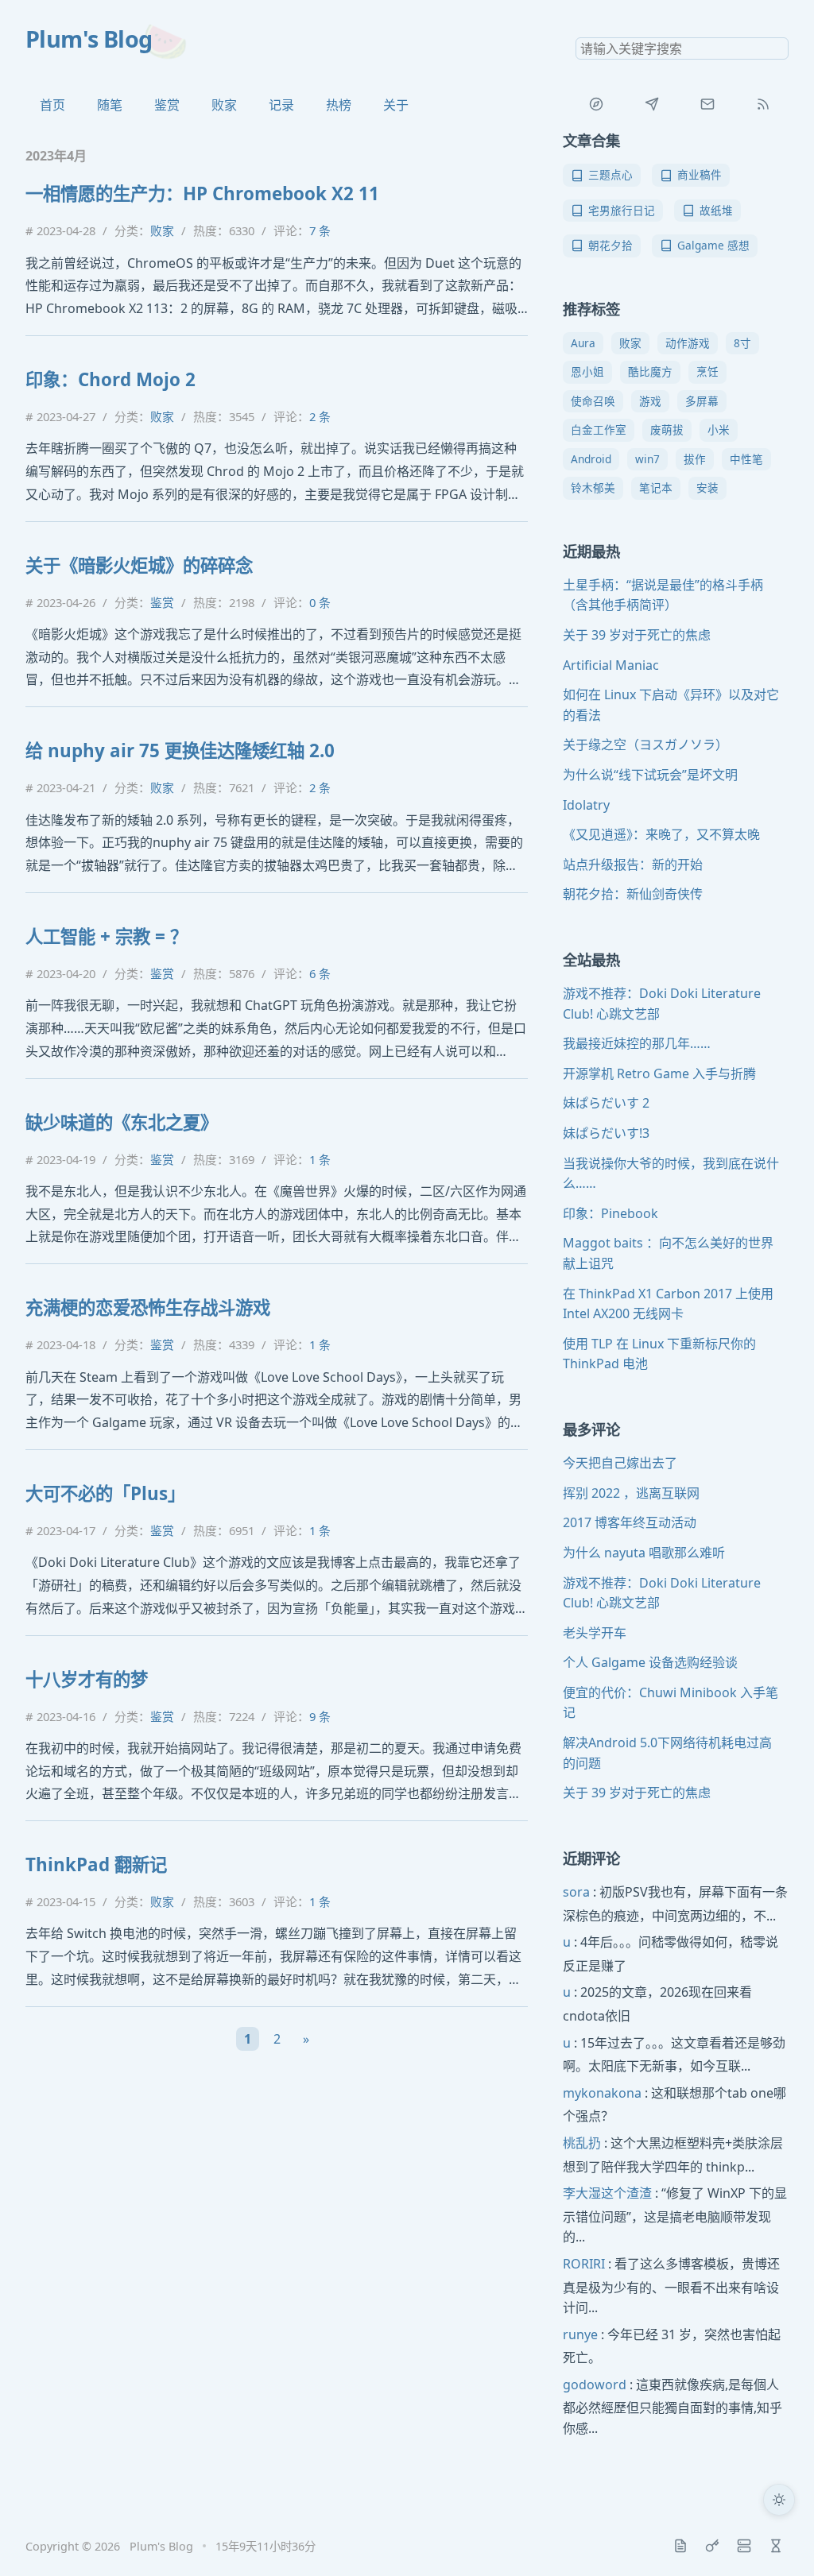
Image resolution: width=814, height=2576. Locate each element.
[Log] (680, 2546)
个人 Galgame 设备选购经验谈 (650, 1662)
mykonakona (602, 2093)
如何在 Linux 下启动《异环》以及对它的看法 (671, 705)
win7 (647, 459)
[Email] (707, 104)
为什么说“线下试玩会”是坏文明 (650, 775)
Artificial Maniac (611, 665)
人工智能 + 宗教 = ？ (107, 936)
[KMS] (712, 2546)
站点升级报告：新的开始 (633, 864)
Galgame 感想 (713, 245)
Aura (583, 343)
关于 (396, 105)
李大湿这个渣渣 (607, 2193)
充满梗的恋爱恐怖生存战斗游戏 (148, 1307)
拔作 (695, 459)
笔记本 (656, 487)
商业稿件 (700, 174)
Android (591, 459)
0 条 (320, 602)
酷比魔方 (650, 371)
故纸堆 (716, 210)
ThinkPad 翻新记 (96, 1864)
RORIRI (584, 2264)
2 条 (320, 416)
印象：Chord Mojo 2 (110, 379)
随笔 (110, 105)
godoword (595, 2385)
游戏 (650, 401)
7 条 (320, 230)
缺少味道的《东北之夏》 (122, 1122)
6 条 (320, 973)
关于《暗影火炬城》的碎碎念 (139, 565)
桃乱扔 (582, 2143)
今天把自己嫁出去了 (620, 1463)
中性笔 (746, 459)
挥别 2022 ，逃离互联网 (631, 1493)
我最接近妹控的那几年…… (637, 1043)
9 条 (320, 1716)
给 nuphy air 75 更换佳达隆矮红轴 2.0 (180, 750)
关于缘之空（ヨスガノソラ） (645, 745)
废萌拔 (667, 429)
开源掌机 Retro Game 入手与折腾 (659, 1073)
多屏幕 (702, 401)
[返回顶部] (779, 2541)
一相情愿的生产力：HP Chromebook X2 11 (202, 193)
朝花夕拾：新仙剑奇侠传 (633, 894)
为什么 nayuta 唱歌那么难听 (644, 1553)
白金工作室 (599, 429)
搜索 (776, 48)
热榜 (339, 105)
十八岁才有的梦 (87, 1679)
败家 (224, 105)
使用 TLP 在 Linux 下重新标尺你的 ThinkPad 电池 (659, 1354)
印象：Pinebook (610, 1213)
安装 (707, 487)
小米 (719, 429)
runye (580, 2334)
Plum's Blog (89, 39)
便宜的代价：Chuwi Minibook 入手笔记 (671, 1703)
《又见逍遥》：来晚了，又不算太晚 (661, 834)
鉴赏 (167, 105)
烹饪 (707, 371)
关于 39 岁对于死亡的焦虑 (637, 635)
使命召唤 (593, 401)
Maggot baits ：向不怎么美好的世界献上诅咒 (668, 1253)
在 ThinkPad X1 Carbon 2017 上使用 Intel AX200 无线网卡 (668, 1304)
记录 (281, 105)
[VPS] (744, 2546)
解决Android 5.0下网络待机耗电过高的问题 (667, 1753)
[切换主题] (779, 2500)
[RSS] (763, 104)
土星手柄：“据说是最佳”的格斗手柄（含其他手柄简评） (663, 595)
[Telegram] (652, 104)
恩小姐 (587, 371)
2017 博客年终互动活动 (630, 1522)
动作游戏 (688, 343)
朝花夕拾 (610, 245)
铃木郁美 (593, 487)
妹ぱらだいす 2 (606, 1103)
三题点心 (610, 174)
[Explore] (596, 104)
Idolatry (586, 805)
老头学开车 (595, 1633)
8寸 (742, 343)
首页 (52, 105)
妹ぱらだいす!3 (606, 1133)
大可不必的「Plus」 (105, 1493)
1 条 (320, 1159)
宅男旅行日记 (622, 210)
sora (576, 1892)
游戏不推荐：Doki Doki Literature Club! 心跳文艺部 (662, 1004)
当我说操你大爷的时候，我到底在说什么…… (671, 1174)
